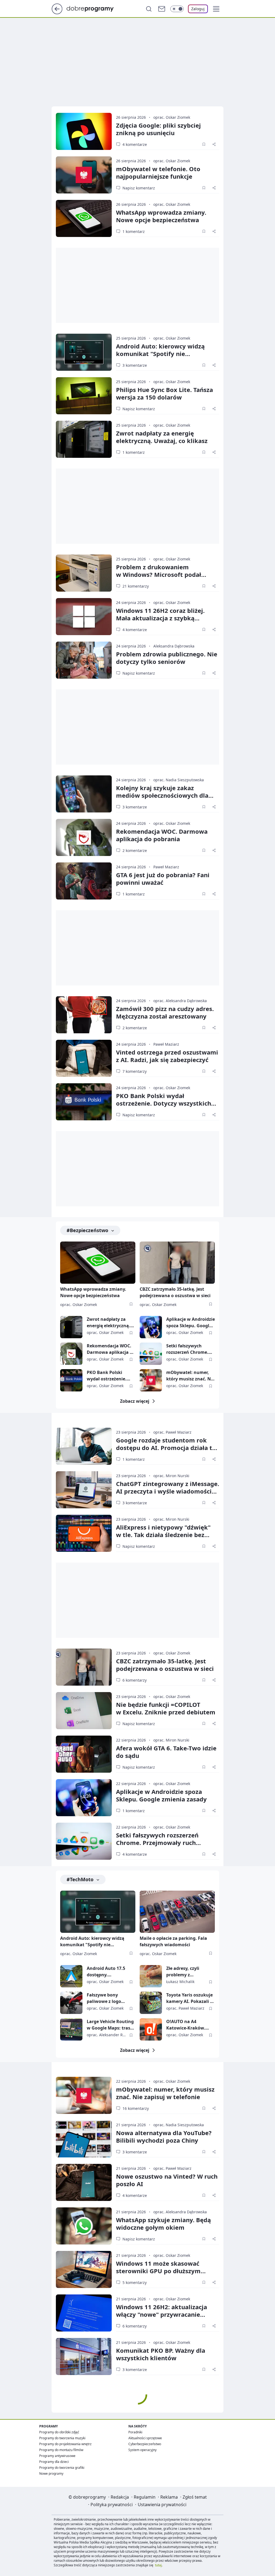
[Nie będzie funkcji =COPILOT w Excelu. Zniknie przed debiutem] (84, 1711)
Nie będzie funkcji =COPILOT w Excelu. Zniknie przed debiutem (166, 1708)
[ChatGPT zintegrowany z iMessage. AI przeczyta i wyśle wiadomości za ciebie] (84, 1490)
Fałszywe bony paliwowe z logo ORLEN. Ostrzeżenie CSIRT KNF (108, 1998)
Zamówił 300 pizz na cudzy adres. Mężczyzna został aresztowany (165, 1012)
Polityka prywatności (112, 2505)
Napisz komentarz (139, 188)
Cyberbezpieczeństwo (145, 2444)
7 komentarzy (135, 1071)
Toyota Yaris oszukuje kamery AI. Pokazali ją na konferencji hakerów (190, 1998)
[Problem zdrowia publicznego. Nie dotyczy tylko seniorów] (84, 660)
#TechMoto (80, 1879)
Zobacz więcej (135, 1401)
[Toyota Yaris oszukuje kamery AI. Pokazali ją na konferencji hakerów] (151, 2003)
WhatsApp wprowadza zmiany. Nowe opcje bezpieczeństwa (161, 216)
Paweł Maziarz (166, 867)
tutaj (158, 2565)
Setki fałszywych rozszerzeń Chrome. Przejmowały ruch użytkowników (187, 1349)
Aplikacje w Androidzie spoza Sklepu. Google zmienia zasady (191, 1323)
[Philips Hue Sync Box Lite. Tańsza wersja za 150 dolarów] (84, 396)
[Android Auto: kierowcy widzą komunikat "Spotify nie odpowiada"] (84, 352)
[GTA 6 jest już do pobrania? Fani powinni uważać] (84, 881)
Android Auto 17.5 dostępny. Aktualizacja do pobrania (106, 1972)
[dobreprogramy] (94, 8)
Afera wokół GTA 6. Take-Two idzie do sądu (166, 1752)
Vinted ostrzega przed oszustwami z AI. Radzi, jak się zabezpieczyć (167, 1056)
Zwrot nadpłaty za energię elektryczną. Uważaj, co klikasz (162, 437)
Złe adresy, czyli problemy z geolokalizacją (183, 1972)
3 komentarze (135, 365)
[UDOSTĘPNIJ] (214, 144)
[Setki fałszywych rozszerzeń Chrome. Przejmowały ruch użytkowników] (151, 1354)
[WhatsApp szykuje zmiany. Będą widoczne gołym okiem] (84, 2226)
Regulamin (145, 2497)
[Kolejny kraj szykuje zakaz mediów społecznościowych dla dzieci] (84, 794)
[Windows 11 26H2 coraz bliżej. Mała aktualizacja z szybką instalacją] (84, 617)
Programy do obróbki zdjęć (59, 2432)
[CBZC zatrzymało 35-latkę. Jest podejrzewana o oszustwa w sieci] (177, 1263)
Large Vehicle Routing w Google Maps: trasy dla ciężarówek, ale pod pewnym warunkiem (110, 2025)
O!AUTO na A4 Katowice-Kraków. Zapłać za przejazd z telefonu (187, 2025)
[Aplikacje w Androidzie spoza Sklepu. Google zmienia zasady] (151, 1327)
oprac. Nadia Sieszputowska (179, 780)
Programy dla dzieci (54, 2462)
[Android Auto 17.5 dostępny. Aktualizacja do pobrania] (71, 1976)
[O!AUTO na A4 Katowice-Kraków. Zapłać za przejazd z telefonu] (151, 2029)
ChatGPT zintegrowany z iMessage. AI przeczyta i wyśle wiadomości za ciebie (168, 1491)
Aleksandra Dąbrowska (174, 646)
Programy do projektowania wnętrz (65, 2444)
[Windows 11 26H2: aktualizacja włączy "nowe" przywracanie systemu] (84, 2313)
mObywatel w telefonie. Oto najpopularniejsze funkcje (158, 172)
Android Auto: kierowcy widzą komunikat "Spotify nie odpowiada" (160, 354)
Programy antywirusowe (57, 2456)
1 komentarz (134, 231)
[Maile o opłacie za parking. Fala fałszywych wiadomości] (177, 1912)
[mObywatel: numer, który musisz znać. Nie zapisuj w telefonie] (151, 1380)
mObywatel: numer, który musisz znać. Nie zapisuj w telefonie (190, 1376)
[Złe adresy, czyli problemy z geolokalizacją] (151, 1976)
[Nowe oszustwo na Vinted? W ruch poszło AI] (84, 2182)
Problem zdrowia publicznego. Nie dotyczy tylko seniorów (167, 658)
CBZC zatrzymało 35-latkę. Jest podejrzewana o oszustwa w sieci (175, 1292)
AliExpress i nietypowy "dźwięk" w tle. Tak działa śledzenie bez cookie (163, 1535)
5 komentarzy (135, 2282)
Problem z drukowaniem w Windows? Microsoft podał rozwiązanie (159, 574)
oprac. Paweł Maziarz (172, 1432)
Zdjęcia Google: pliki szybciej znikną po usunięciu (158, 129)
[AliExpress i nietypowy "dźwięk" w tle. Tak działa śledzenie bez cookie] (84, 1533)
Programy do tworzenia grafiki (62, 2468)
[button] (216, 9)
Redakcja (120, 2497)
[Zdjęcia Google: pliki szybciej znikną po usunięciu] (84, 131)
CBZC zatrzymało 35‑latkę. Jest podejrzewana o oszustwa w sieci (165, 1665)
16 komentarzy (136, 2108)
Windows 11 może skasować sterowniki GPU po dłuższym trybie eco (158, 2271)
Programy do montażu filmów (61, 2450)
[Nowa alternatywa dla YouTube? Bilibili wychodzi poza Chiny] (84, 2139)
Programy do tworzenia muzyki (62, 2438)
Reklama (169, 2497)
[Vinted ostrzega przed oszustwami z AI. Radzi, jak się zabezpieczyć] (84, 1058)
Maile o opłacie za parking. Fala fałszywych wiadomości (173, 1941)
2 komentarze (135, 850)
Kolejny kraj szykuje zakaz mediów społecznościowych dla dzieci (162, 795)
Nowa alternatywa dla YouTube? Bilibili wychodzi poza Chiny (164, 2136)
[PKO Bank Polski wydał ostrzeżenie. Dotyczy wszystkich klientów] (84, 1102)
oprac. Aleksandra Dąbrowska (180, 1001)
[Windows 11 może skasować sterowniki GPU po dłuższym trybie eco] (84, 2269)
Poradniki (135, 2432)
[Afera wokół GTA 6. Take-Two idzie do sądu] (84, 1754)
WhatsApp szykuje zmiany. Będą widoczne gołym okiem (163, 2224)
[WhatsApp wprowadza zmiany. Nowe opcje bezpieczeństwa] (84, 218)
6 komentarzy (135, 1680)
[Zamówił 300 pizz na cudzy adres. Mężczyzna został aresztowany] (84, 1015)
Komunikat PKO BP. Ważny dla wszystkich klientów (161, 2354)
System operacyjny (142, 2450)
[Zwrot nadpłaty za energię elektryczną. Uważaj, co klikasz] (84, 439)
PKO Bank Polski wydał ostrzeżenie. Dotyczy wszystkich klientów (164, 1103)
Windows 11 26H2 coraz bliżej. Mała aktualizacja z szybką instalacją (160, 618)
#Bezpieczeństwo (87, 1230)
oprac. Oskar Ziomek (172, 117)
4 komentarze (135, 144)
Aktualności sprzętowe (145, 2438)
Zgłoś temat (195, 2497)
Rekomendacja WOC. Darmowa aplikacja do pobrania (162, 835)
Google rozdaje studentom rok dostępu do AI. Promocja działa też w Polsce (167, 1448)
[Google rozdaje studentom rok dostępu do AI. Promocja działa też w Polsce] (84, 1446)
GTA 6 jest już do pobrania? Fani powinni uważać (163, 879)
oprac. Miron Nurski (171, 1476)
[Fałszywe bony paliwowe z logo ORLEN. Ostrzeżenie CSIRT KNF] (71, 2003)
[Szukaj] (149, 9)
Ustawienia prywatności (162, 2505)
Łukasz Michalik (180, 1982)
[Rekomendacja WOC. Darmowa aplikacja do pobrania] (84, 837)
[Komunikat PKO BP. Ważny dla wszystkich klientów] (84, 2356)
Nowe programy (51, 2474)
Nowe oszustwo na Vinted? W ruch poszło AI (167, 2180)
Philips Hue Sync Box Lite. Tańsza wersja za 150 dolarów (164, 393)
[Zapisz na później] (204, 144)
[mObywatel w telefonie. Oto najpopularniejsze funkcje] (84, 175)
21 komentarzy (136, 586)
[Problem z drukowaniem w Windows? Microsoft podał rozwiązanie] (84, 573)
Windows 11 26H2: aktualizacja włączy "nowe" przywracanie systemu (162, 2314)
